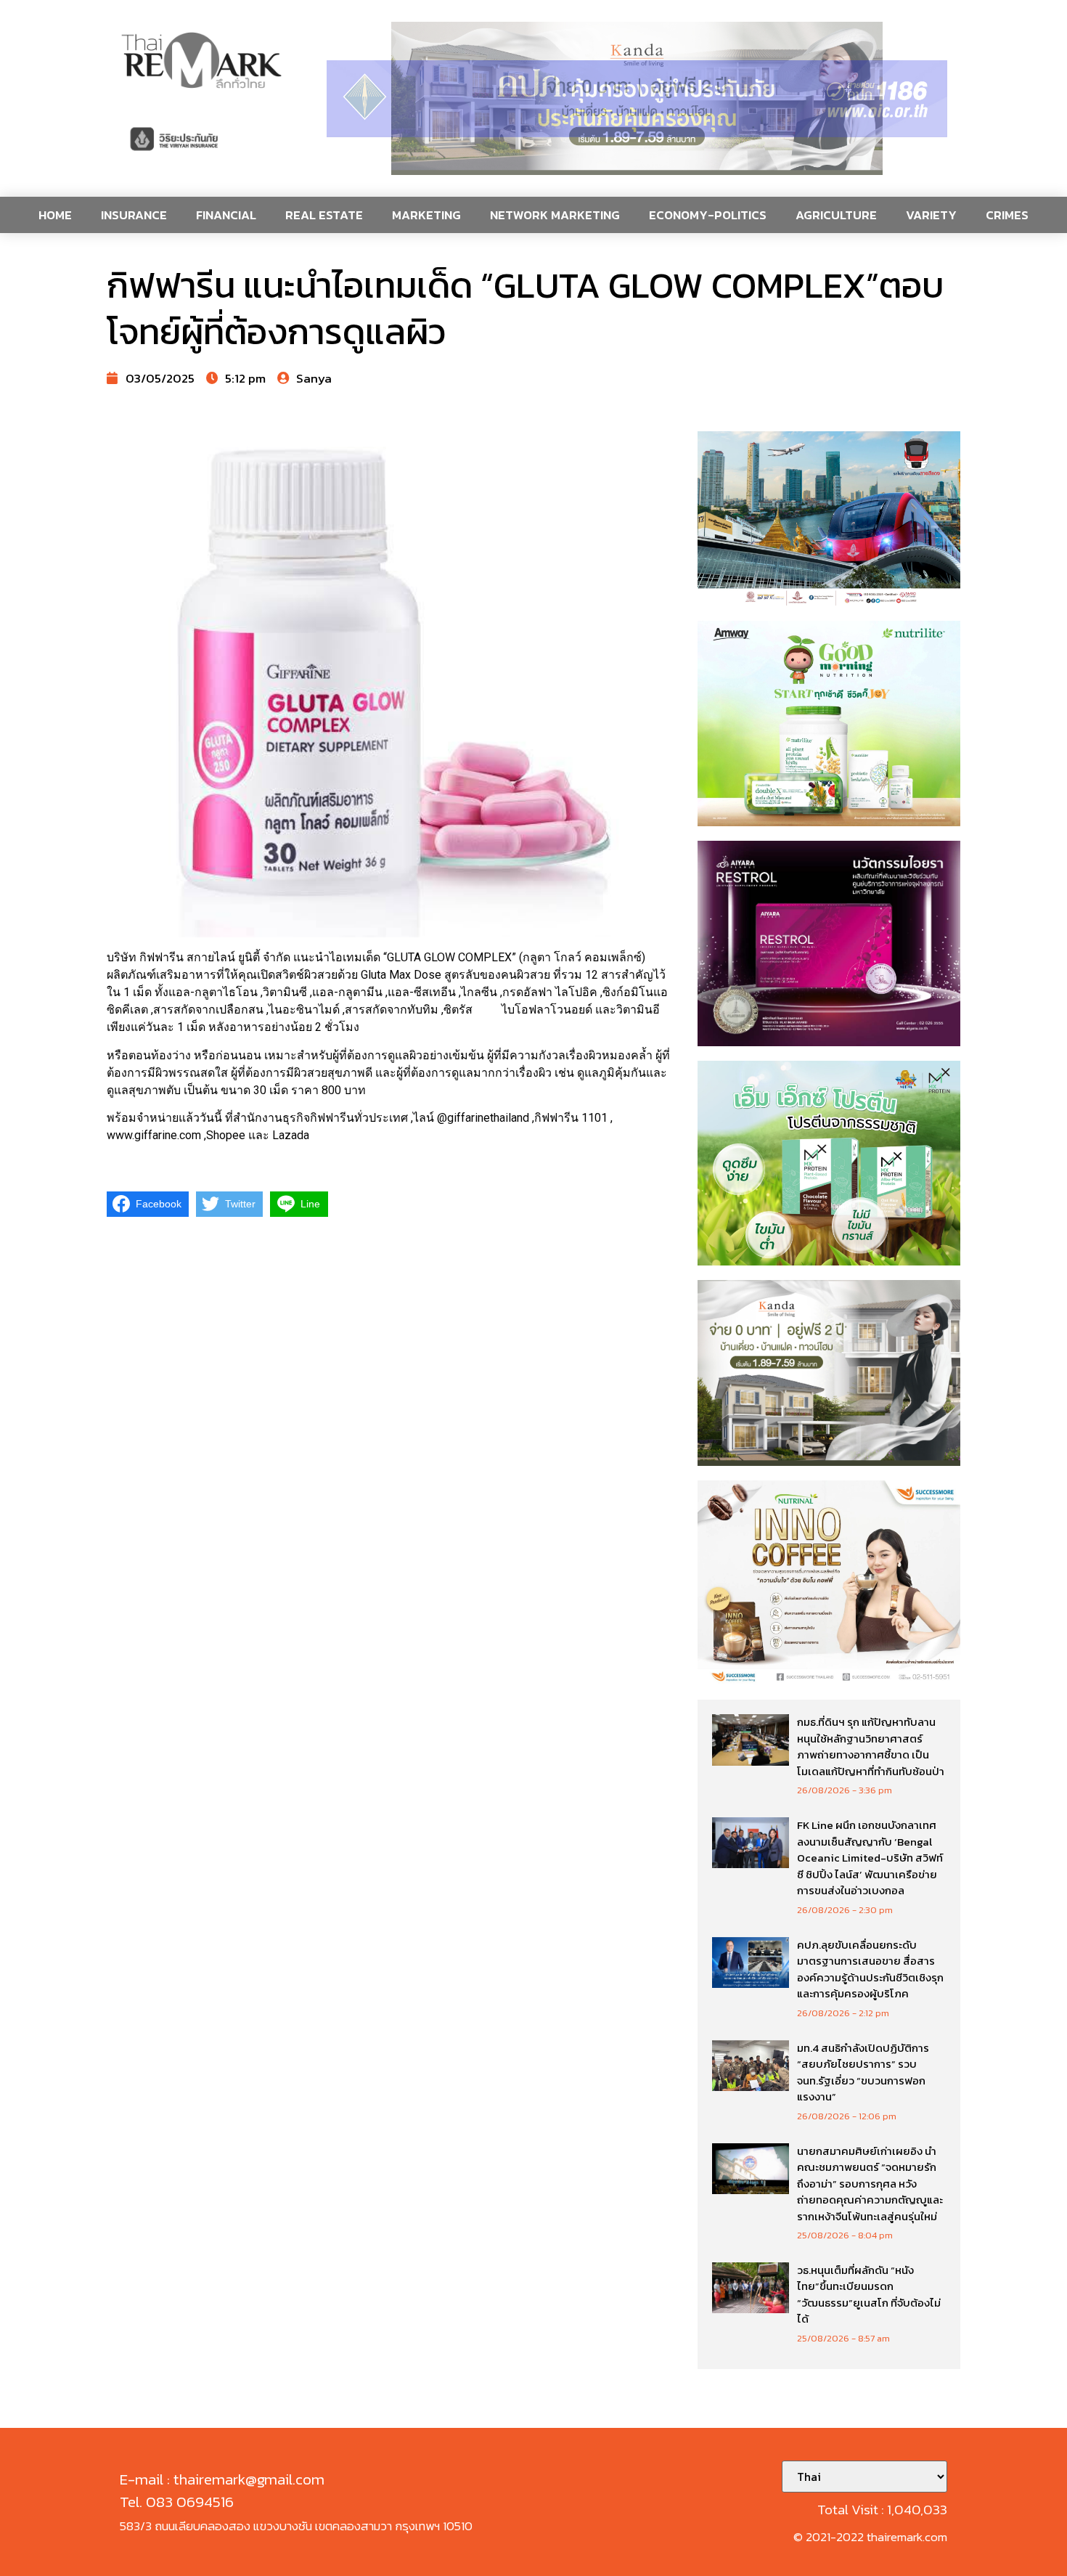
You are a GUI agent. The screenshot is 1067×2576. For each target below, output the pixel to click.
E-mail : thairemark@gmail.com (222, 2479)
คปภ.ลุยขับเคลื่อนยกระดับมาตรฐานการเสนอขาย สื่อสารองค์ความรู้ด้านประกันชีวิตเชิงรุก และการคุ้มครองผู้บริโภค (870, 1969)
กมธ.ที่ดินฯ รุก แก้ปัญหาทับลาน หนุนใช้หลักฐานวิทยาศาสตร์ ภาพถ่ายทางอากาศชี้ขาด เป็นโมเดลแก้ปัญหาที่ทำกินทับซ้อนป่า (871, 1746)
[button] (637, 98)
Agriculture (836, 215)
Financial (226, 215)
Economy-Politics (708, 215)
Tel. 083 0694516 (177, 2502)
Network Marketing (555, 215)
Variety (931, 215)
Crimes (1007, 215)
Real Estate (324, 215)
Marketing (426, 215)
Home (55, 215)
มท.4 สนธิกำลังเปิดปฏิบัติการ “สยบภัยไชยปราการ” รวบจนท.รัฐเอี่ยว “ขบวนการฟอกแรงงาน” (863, 2072)
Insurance (134, 215)
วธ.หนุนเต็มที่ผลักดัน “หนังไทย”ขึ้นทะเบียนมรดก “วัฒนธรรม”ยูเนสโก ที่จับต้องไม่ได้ (869, 2295)
